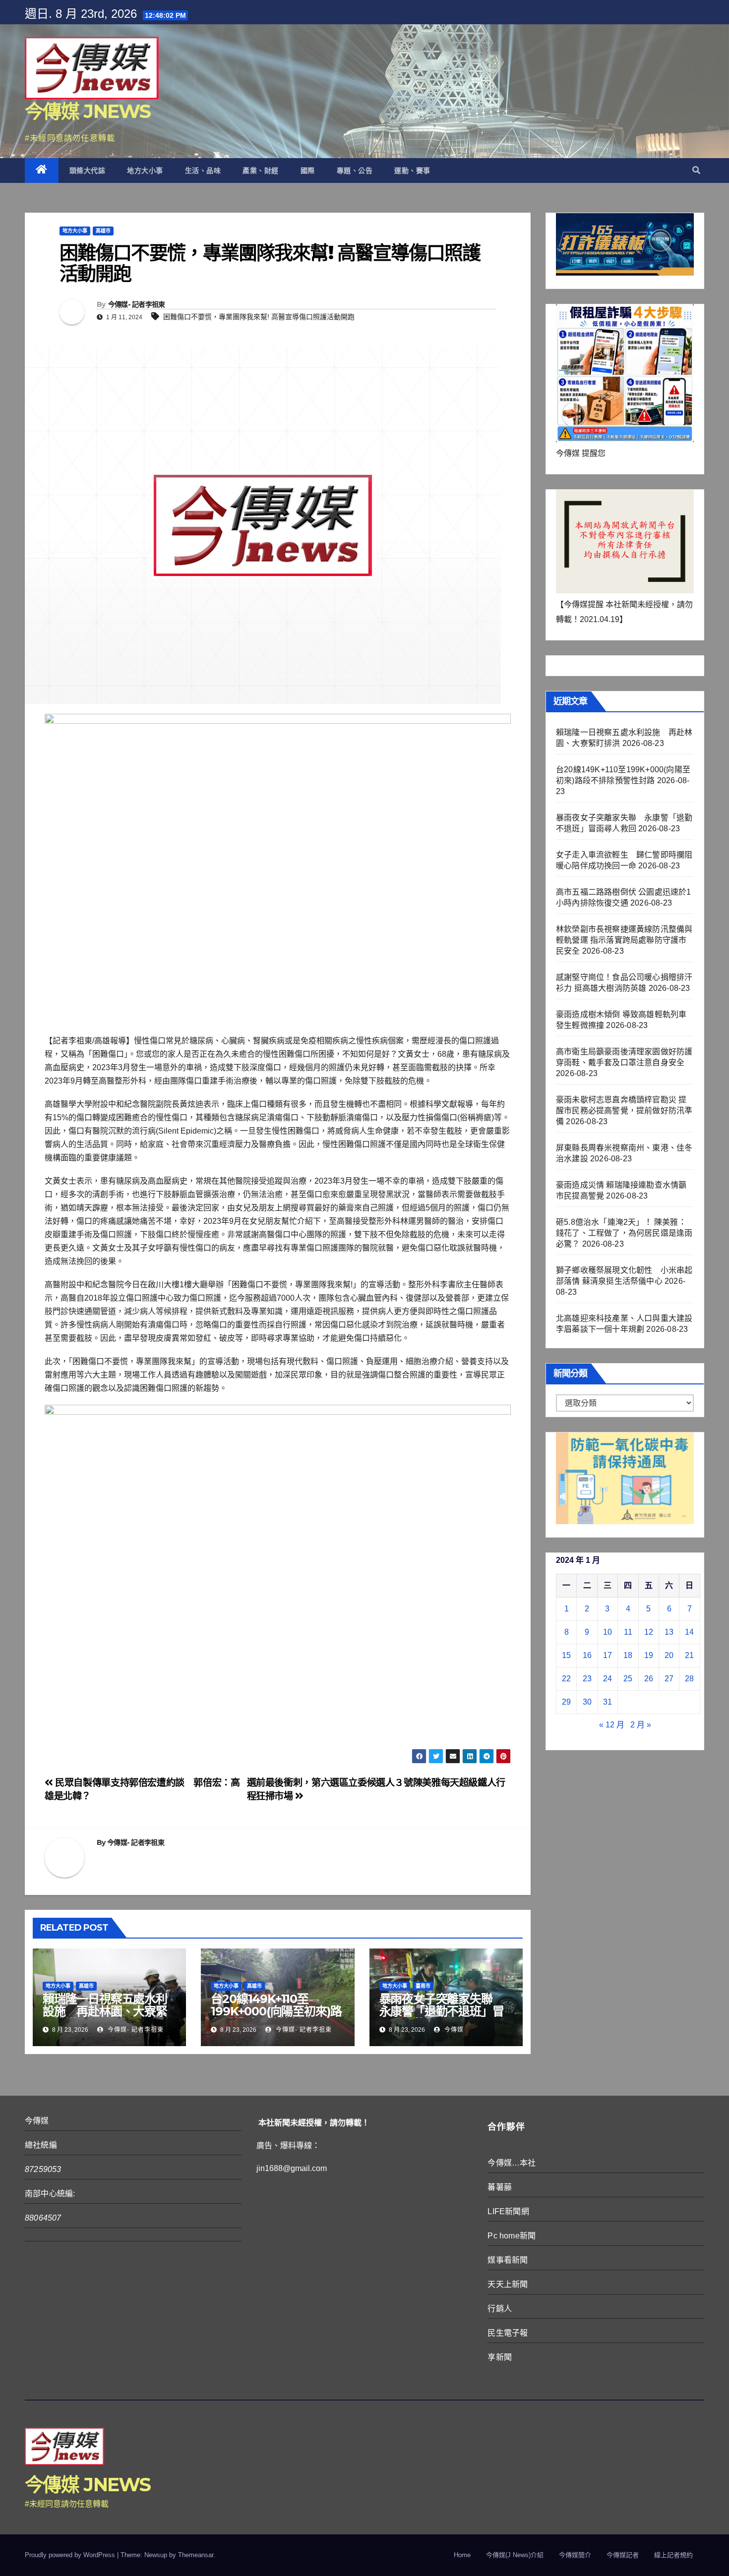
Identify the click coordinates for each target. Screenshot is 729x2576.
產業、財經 (261, 171)
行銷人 (500, 2309)
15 (566, 1655)
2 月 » (641, 1725)
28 (689, 1679)
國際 (308, 171)
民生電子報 (508, 2333)
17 (607, 1655)
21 (689, 1655)
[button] (696, 170)
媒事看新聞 (508, 2260)
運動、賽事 (412, 171)
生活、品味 (203, 171)
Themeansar (196, 2555)
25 (628, 1679)
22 (566, 1679)
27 (669, 1679)
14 (689, 1632)
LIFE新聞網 (508, 2211)
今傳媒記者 (623, 2555)
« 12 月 (612, 1725)
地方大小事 (145, 171)
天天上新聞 (508, 2284)
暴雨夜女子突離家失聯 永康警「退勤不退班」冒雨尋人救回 (442, 2011)
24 (607, 1679)
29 (566, 1702)
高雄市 (103, 231)
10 (607, 1632)
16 (587, 1655)
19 (649, 1655)
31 (607, 1702)
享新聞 (500, 2357)
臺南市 (423, 1986)
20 (669, 1655)
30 (587, 1702)
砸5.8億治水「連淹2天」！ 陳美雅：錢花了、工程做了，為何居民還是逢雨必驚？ (624, 1233)
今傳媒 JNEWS (88, 111)
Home (462, 2555)
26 (649, 1679)
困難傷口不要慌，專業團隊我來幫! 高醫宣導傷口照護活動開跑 (259, 317)
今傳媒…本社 (512, 2163)
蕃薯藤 (500, 2187)
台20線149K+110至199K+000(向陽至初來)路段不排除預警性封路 (276, 2011)
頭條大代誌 (88, 171)
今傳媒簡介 (575, 2555)
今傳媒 (453, 2030)
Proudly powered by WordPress (71, 2555)
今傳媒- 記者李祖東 (137, 304)
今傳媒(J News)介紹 (515, 2555)
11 (628, 1632)
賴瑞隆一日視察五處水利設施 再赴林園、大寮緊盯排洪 (105, 2011)
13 (669, 1632)
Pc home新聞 (512, 2236)
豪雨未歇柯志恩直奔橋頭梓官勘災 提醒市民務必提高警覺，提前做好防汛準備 (624, 1111)
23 (587, 1679)
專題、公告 (355, 171)
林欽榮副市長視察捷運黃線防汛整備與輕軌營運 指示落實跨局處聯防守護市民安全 (624, 940)
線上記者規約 (673, 2555)
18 (628, 1655)
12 (649, 1632)
